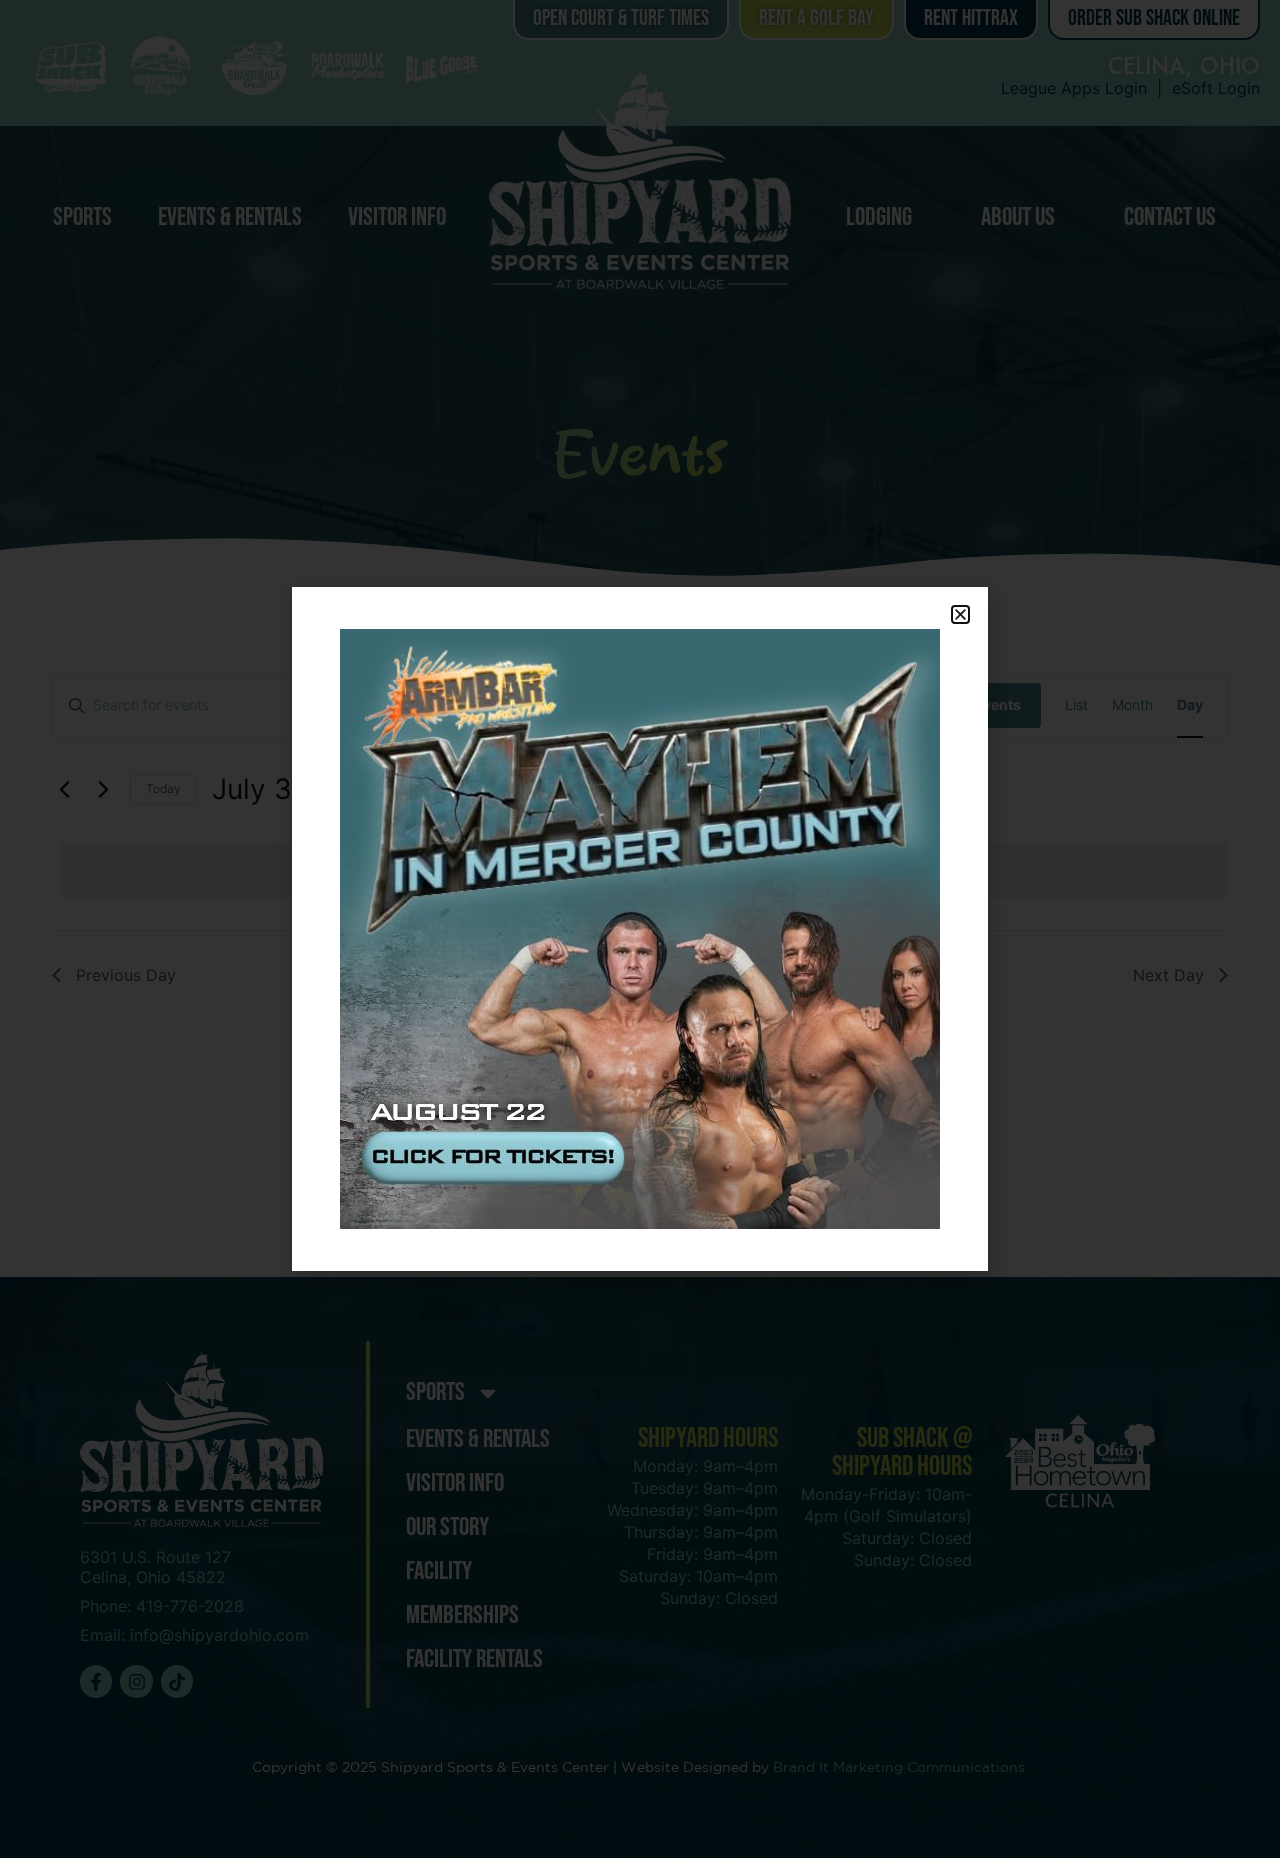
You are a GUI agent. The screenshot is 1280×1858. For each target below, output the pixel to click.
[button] (960, 614)
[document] (640, 929)
